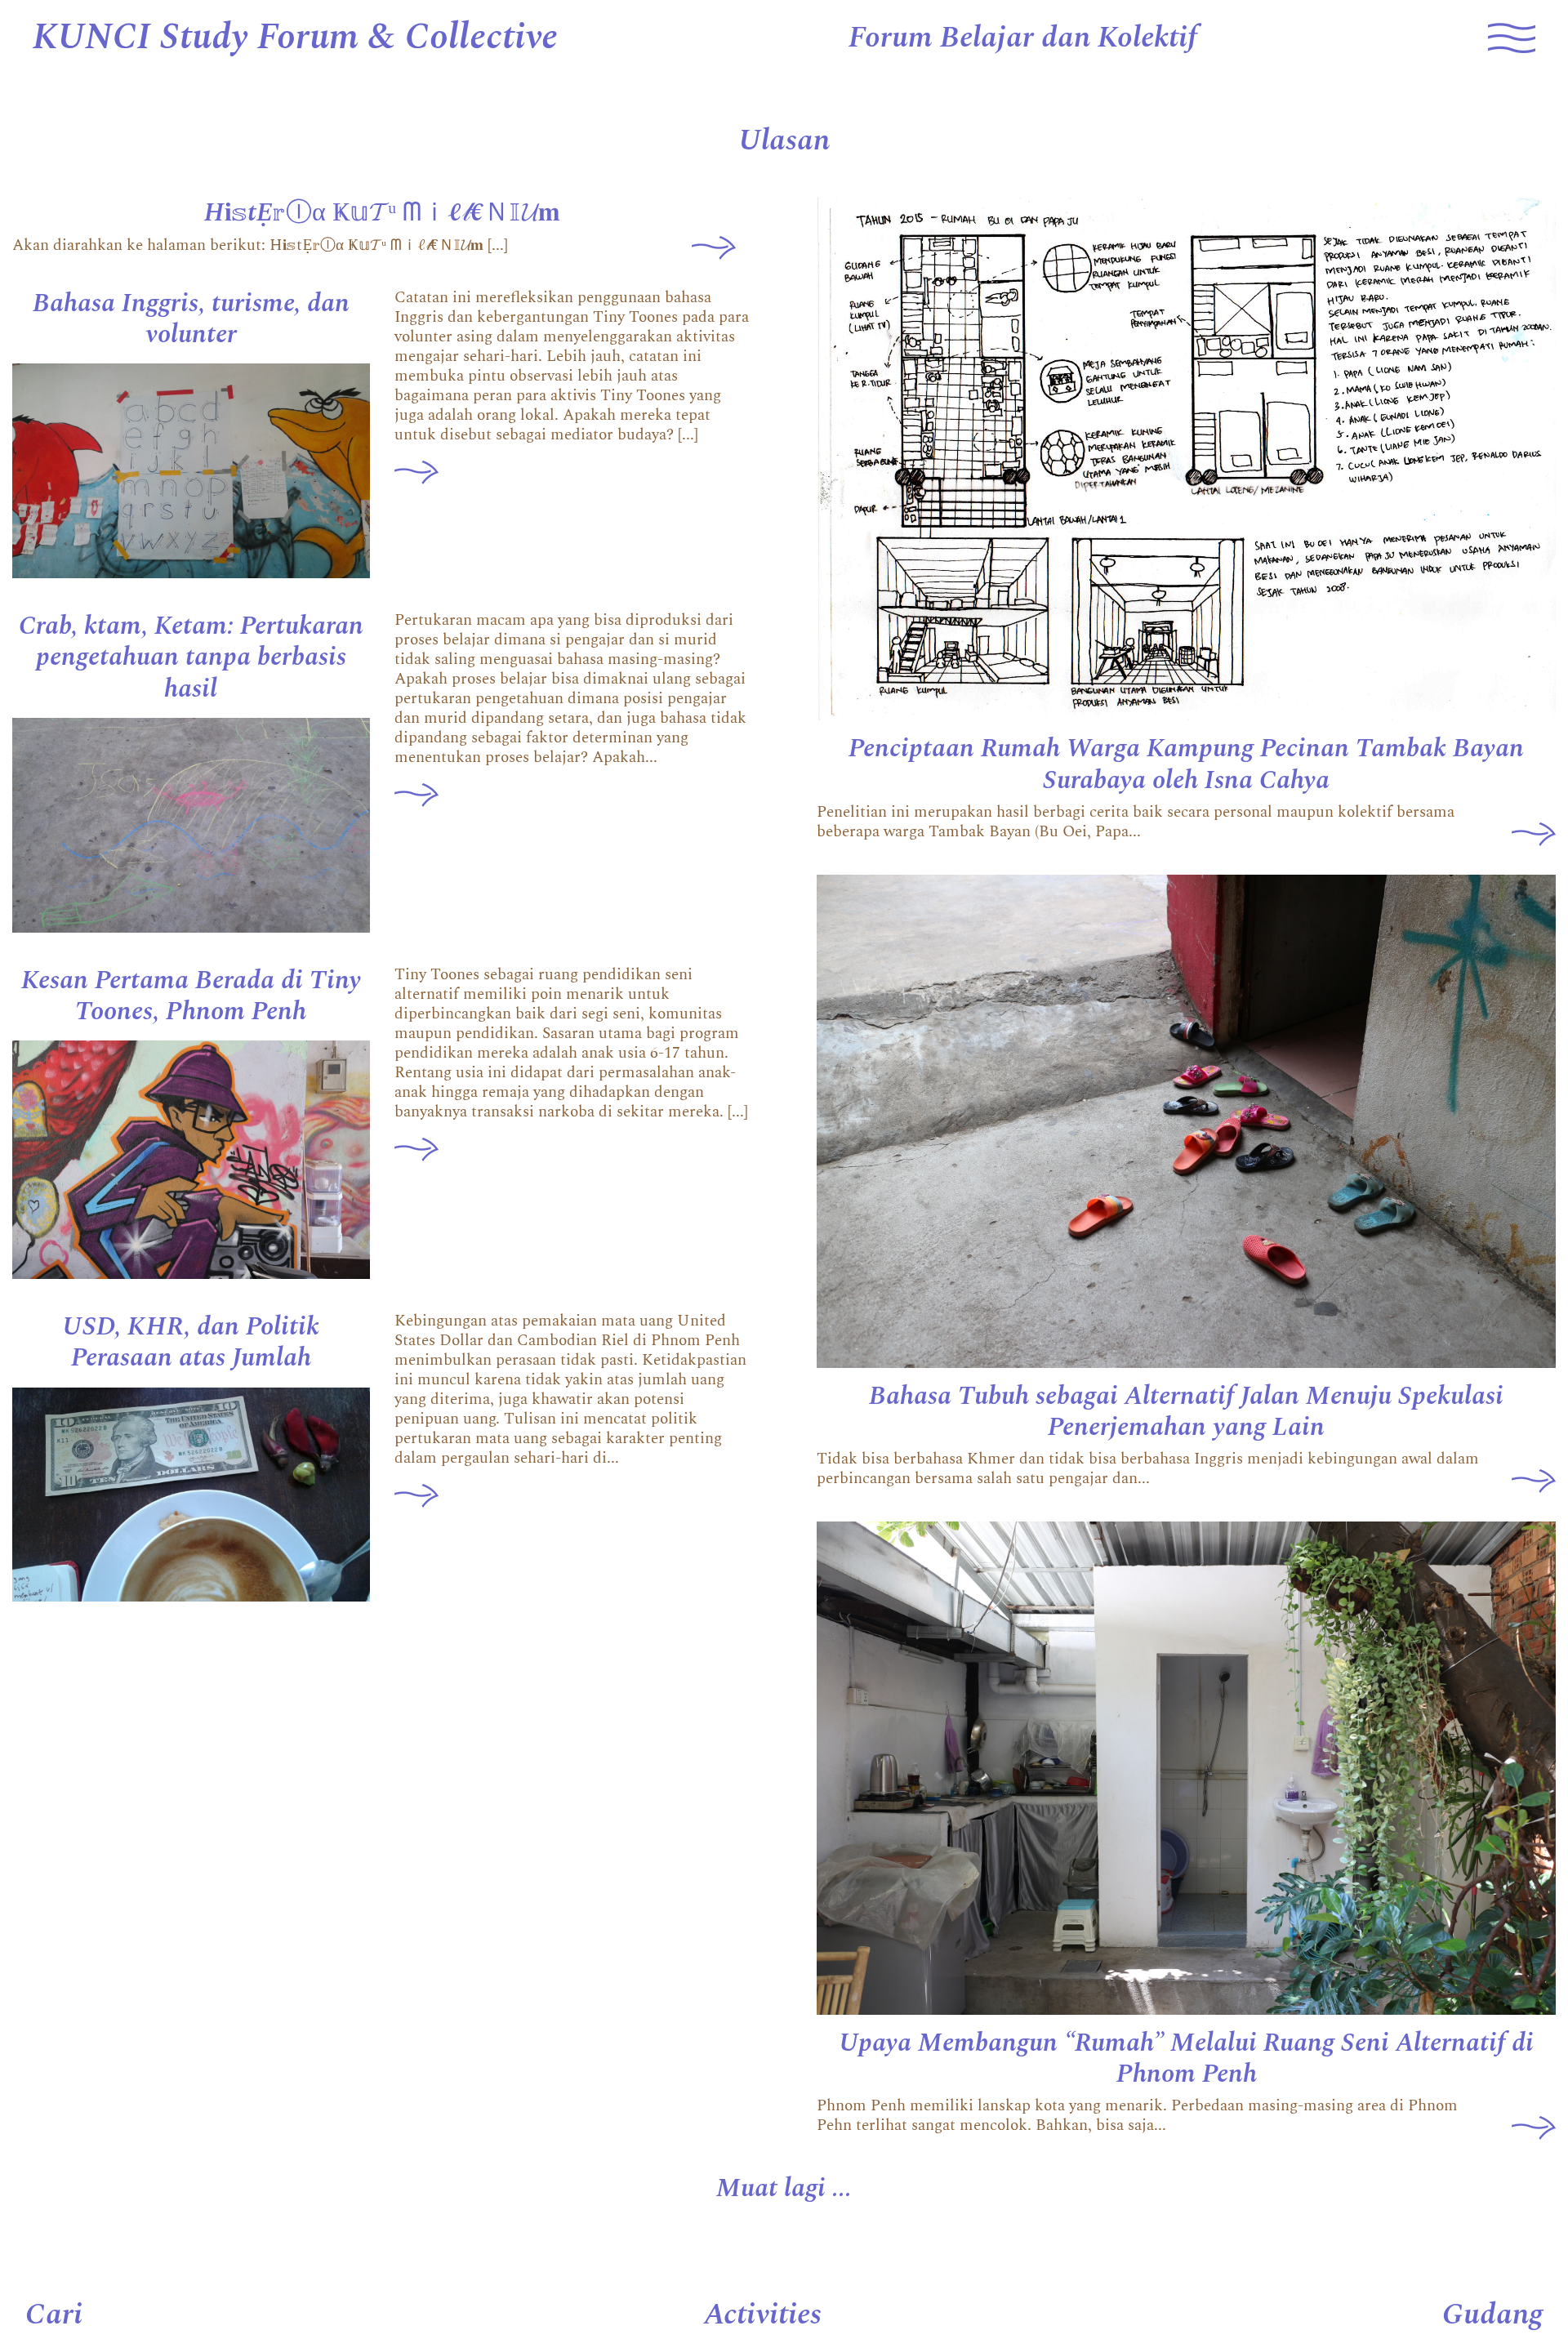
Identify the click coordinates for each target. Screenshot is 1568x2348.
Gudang (1492, 2315)
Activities (763, 2315)
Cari (54, 2315)
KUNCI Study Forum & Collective (295, 38)
